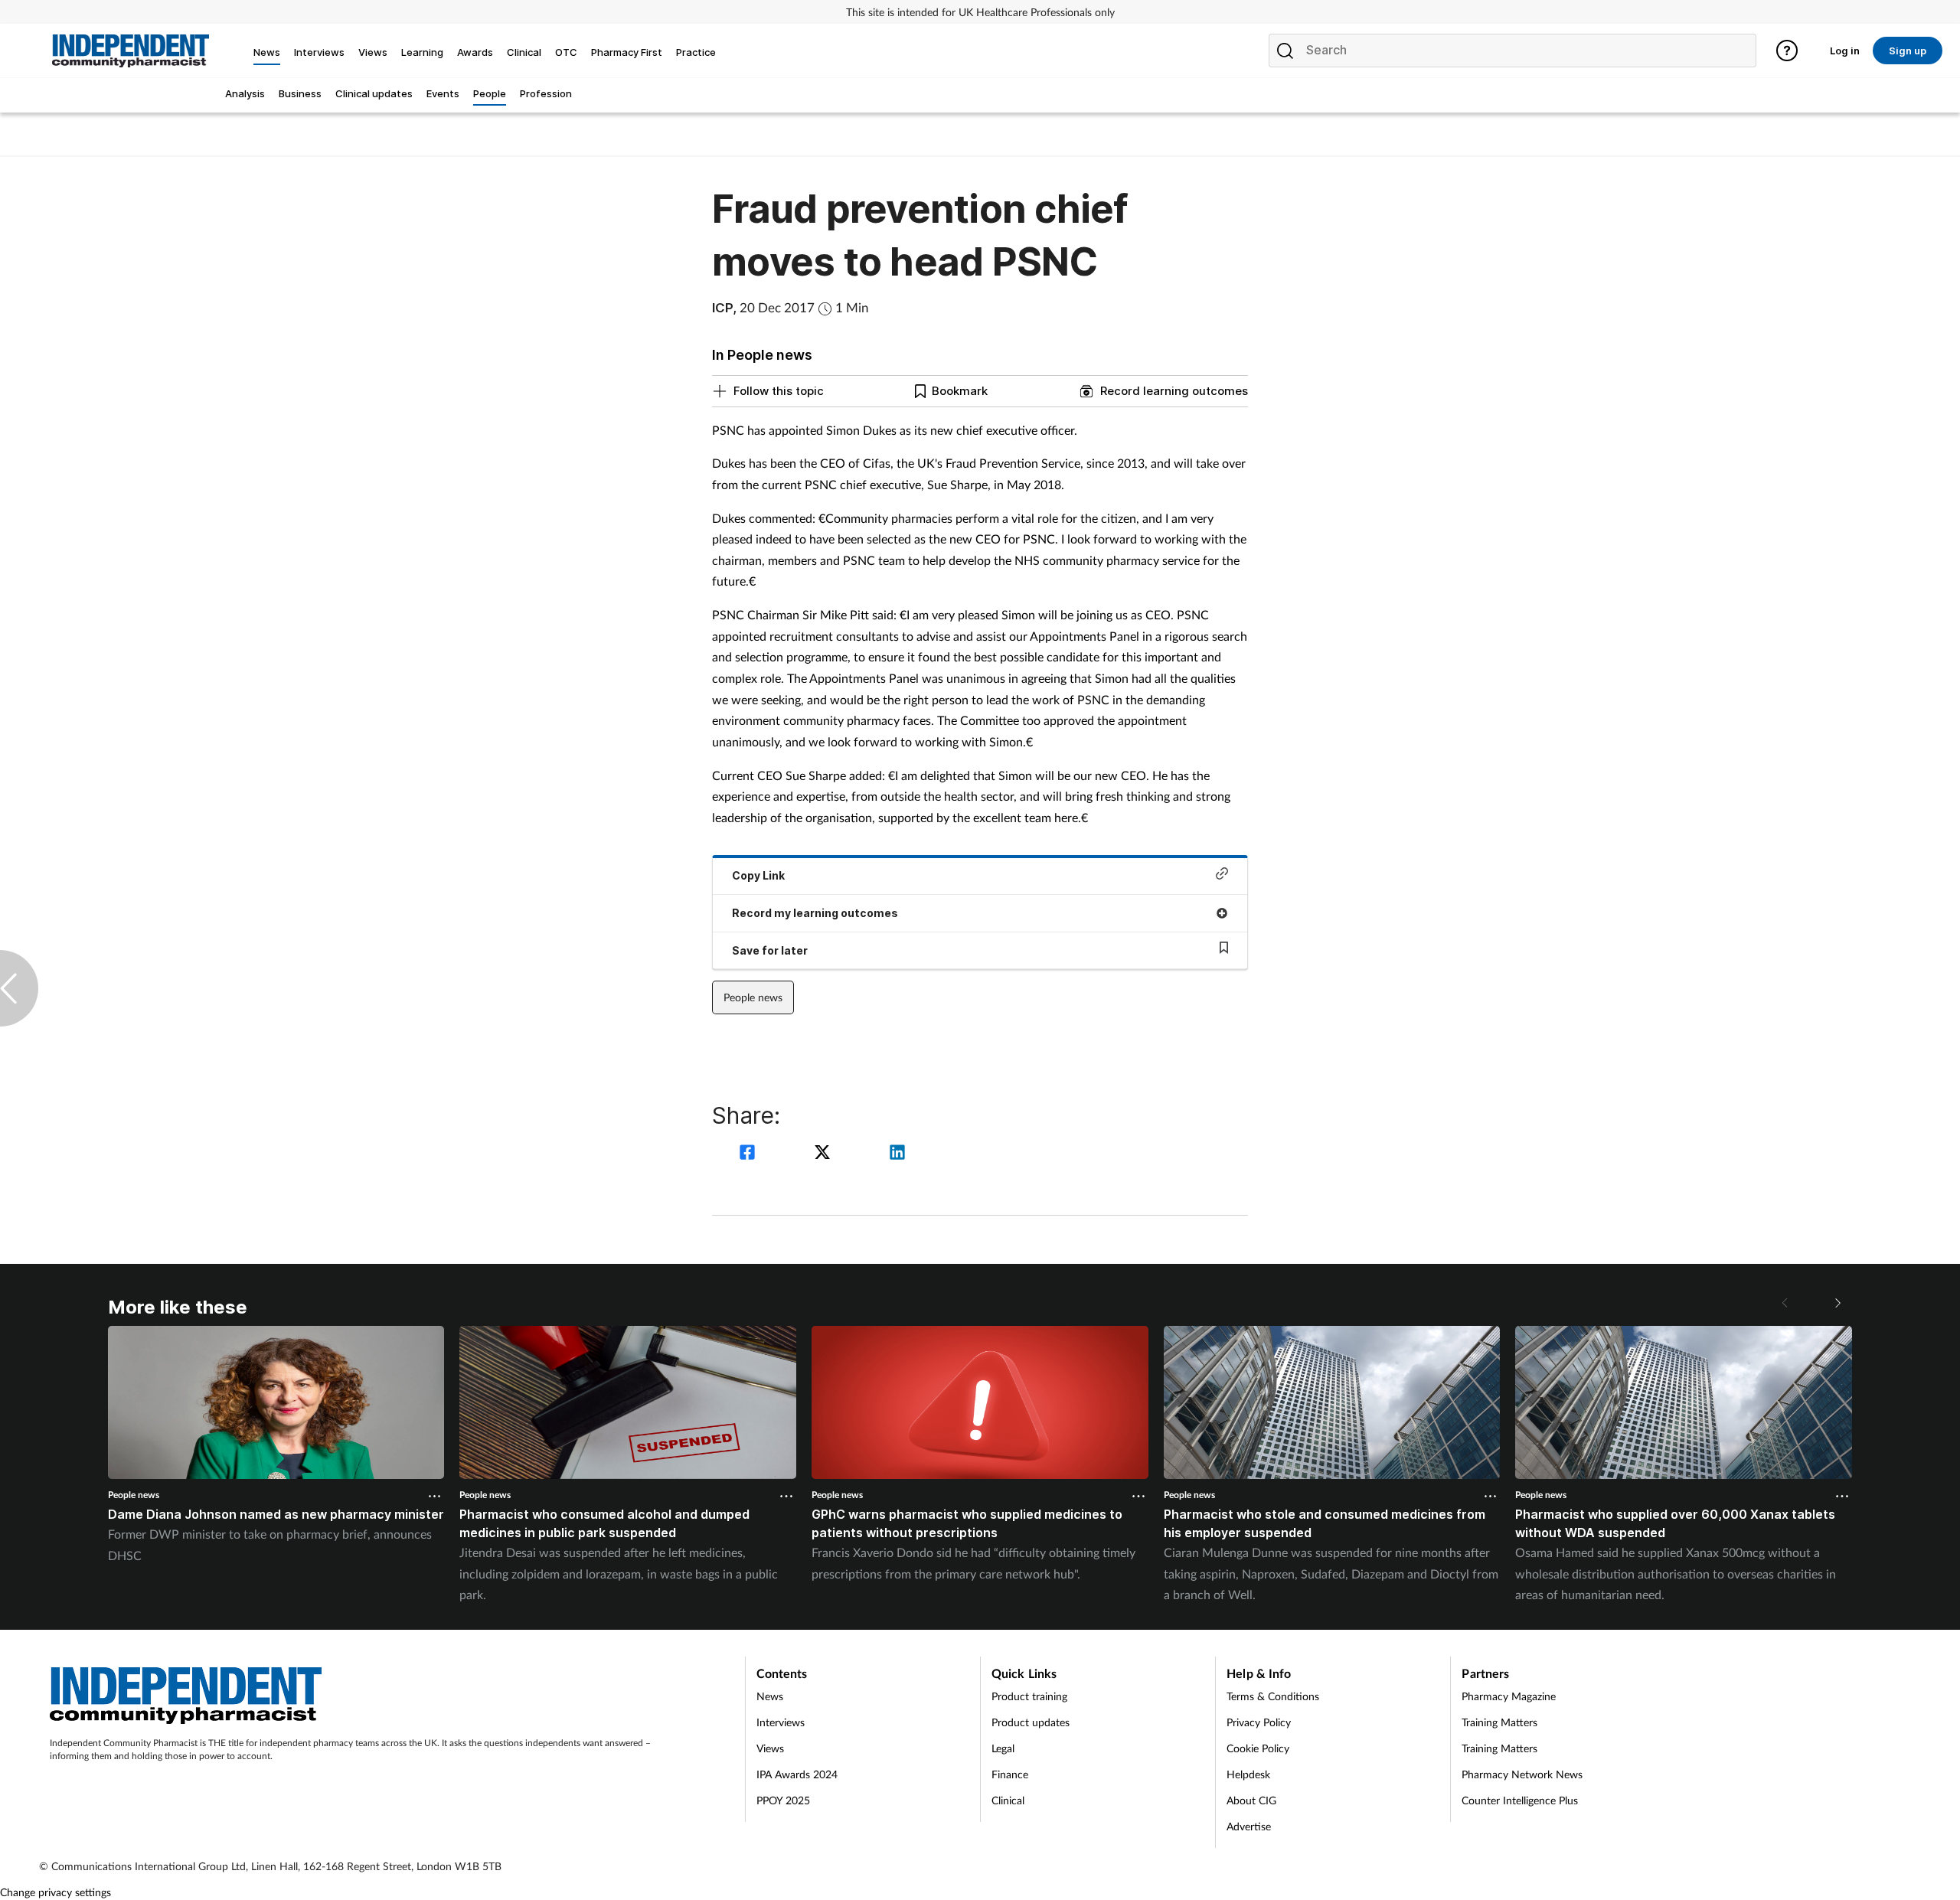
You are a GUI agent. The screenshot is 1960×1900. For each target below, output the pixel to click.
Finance (1010, 1774)
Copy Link (758, 875)
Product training (1029, 1696)
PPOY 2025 (783, 1800)
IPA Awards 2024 (797, 1774)
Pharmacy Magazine (1509, 1696)
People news (753, 997)
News (770, 1696)
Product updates (1031, 1722)
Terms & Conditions (1273, 1696)
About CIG (1251, 1800)
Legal (1003, 1748)
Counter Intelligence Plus (1520, 1800)
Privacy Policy (1259, 1722)
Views (770, 1748)
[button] (1837, 1303)
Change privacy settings (56, 1892)
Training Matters (1499, 1722)
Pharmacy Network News (1522, 1774)
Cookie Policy (1258, 1748)
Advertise (1249, 1826)
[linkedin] (897, 1154)
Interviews (781, 1722)
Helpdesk (1248, 1774)
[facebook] (750, 1154)
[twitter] (825, 1154)
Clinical (1008, 1800)
